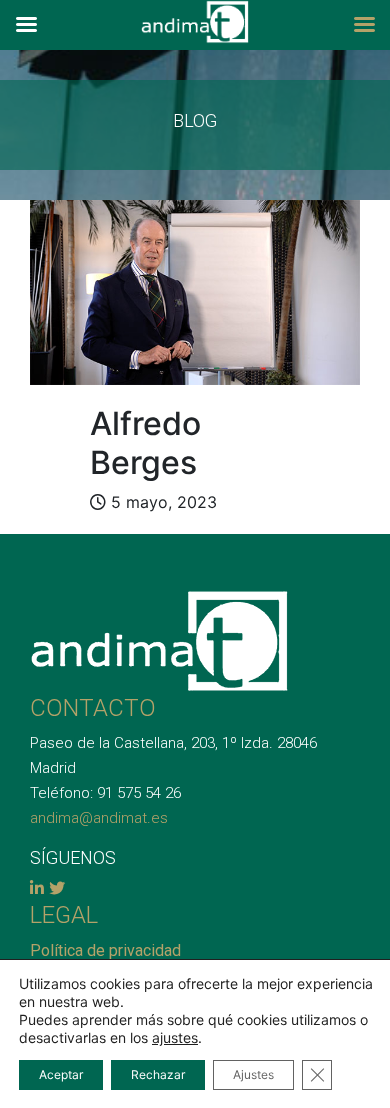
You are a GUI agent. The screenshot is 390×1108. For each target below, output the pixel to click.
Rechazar (158, 1074)
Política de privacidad (105, 950)
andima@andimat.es (99, 818)
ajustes (175, 1037)
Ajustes (253, 1074)
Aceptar (61, 1074)
